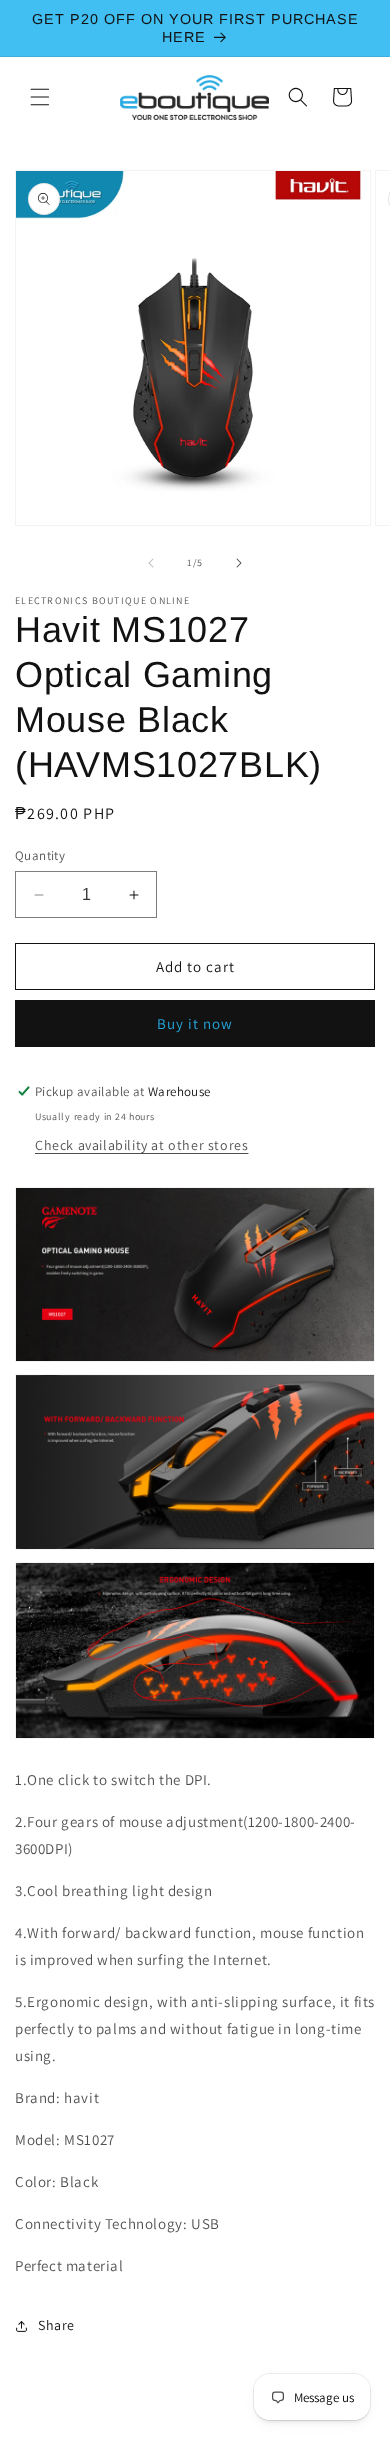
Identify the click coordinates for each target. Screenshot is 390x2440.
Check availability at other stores (141, 1145)
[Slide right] (239, 563)
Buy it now (195, 1023)
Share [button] (56, 2325)
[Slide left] (151, 563)
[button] (40, 97)
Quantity (40, 855)
